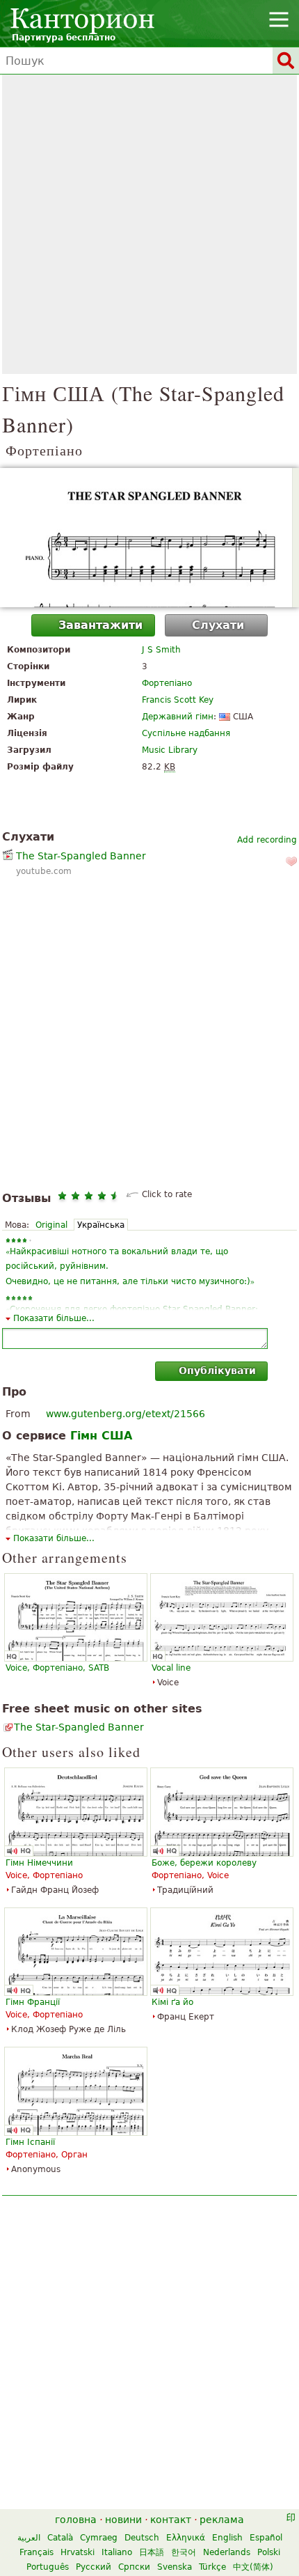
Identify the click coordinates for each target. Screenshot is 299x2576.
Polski (269, 2552)
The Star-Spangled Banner (81, 856)
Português (48, 2567)
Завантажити (100, 625)
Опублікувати (217, 1371)
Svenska (175, 2567)
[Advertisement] (149, 224)
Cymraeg (99, 2538)
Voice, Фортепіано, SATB (57, 1668)
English (227, 2538)
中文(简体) (253, 2567)
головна (76, 2520)
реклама (222, 2520)
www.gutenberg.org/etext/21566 (126, 1414)
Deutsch (142, 2538)
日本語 (152, 2552)
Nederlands (227, 2552)
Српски (134, 2567)
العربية (29, 2538)
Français (37, 2552)
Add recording (267, 840)
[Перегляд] (149, 538)
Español (266, 2538)
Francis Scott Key (178, 700)
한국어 (184, 2552)
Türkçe (212, 2567)
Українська (101, 1225)
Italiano (117, 2552)
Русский (94, 2567)
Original (51, 1225)
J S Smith (161, 650)
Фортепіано (167, 683)
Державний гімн (178, 717)
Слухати (218, 625)
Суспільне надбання (186, 733)
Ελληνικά (186, 2538)
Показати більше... (54, 1318)
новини (123, 2520)
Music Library (170, 750)
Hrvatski (78, 2552)
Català (60, 2538)
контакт (171, 2520)
